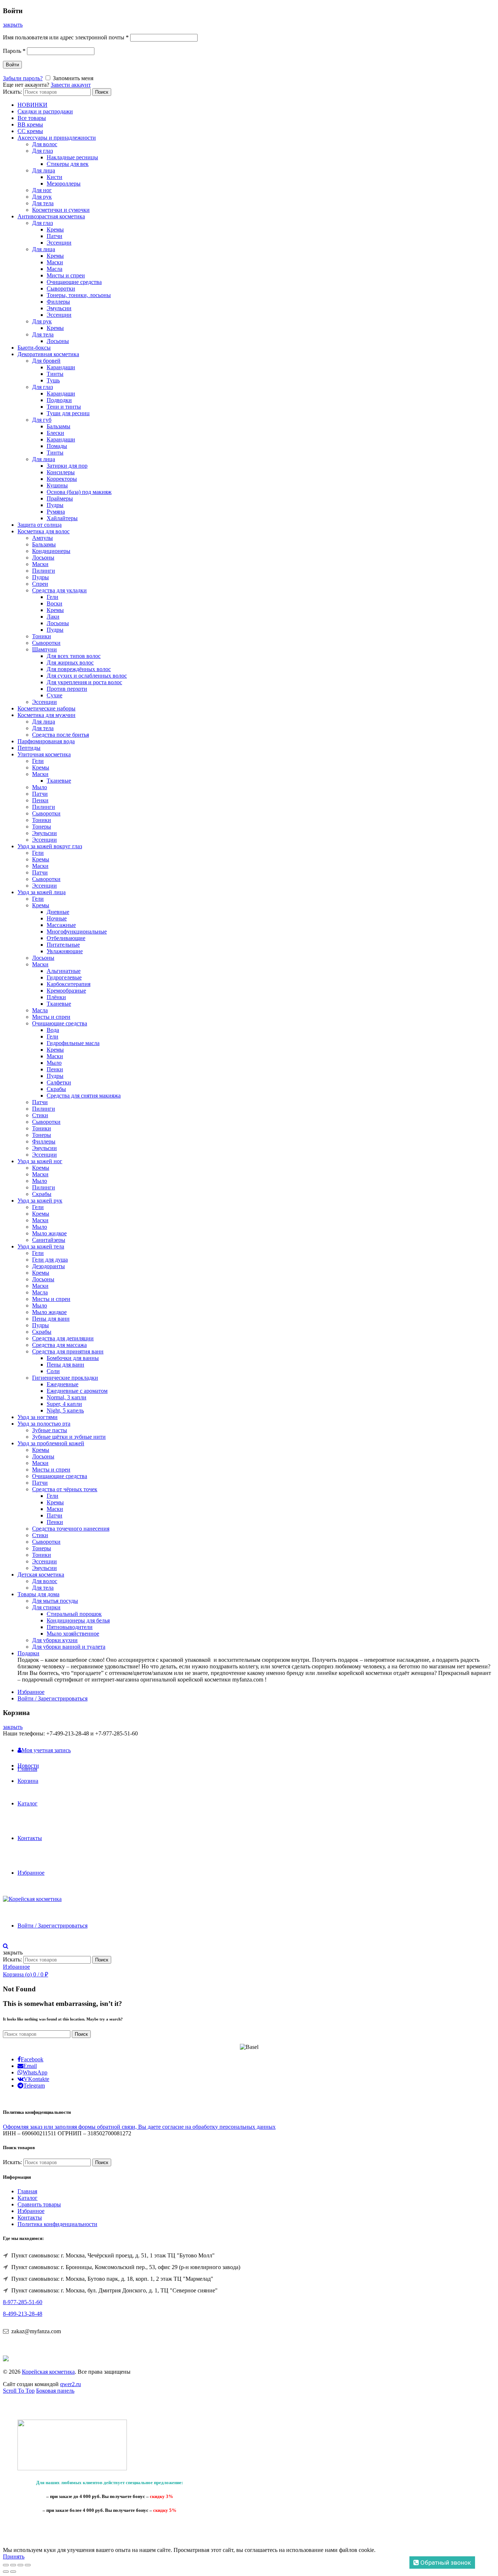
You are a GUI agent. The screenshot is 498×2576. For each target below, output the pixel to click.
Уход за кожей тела (41, 1246)
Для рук (42, 197)
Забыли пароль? (23, 78)
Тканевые (59, 781)
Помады (57, 446)
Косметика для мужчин (46, 715)
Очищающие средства (74, 282)
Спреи (40, 584)
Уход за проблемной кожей (51, 1443)
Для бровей (46, 361)
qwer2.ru (71, 2384)
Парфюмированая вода (46, 741)
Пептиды (29, 748)
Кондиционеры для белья (78, 1620)
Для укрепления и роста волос (84, 682)
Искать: (12, 92)
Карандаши (61, 367)
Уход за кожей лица (42, 892)
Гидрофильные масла (73, 1043)
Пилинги (44, 571)
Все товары (32, 118)
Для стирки (46, 1607)
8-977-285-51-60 (23, 2302)
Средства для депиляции (63, 1338)
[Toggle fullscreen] (20, 2565)
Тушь (53, 380)
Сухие (55, 695)
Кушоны (57, 485)
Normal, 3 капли (67, 1397)
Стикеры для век (68, 164)
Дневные (58, 912)
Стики (40, 1115)
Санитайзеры (49, 1240)
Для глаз (42, 151)
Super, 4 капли (64, 1404)
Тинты (55, 374)
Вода (53, 1030)
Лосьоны (58, 341)
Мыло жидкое (49, 1233)
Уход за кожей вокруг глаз (50, 846)
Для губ (42, 420)
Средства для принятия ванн (68, 1351)
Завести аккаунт (71, 85)
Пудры (55, 505)
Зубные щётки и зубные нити (69, 1437)
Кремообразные (66, 991)
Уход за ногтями (38, 1417)
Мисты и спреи (66, 275)
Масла (55, 269)
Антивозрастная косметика (51, 216)
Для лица (44, 170)
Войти (12, 65)
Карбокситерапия (69, 984)
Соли (53, 1371)
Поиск (102, 92)
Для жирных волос (70, 662)
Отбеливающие (66, 938)
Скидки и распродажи (45, 111)
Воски (55, 603)
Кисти (55, 177)
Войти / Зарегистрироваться (52, 1698)
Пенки (40, 800)
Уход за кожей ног (40, 1161)
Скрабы (56, 1089)
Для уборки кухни (55, 1640)
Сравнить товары (39, 2204)
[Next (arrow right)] (13, 2572)
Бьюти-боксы (34, 348)
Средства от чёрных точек (65, 1489)
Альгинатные (64, 971)
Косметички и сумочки (61, 210)
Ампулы (42, 538)
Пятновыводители (70, 1627)
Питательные (63, 945)
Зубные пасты (50, 1430)
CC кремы (30, 131)
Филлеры (58, 302)
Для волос (45, 144)
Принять (14, 2556)
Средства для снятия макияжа (84, 1096)
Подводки (59, 400)
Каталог (28, 1803)
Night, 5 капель (65, 1410)
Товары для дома (38, 1594)
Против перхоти (67, 689)
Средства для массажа (59, 1345)
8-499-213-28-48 (23, 2314)
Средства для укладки (59, 590)
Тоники (42, 636)
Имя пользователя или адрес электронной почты (66, 37)
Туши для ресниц (68, 413)
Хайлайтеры (62, 518)
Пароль (14, 51)
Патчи (55, 236)
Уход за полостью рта (44, 1424)
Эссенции (59, 243)
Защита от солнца (40, 525)
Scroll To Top (19, 2391)
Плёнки (56, 997)
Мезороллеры (64, 184)
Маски (55, 262)
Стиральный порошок (74, 1614)
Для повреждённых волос (79, 669)
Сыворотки (61, 289)
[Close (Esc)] (6, 2565)
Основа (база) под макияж (79, 492)
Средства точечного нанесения (71, 1529)
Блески (55, 433)
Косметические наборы (46, 708)
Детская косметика (41, 1575)
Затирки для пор (67, 466)
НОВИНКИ (32, 105)
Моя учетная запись (46, 1750)
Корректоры (62, 479)
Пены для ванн (51, 1319)
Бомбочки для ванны (73, 1358)
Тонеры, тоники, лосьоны (79, 295)
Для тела (43, 203)
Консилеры (61, 472)
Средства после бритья (61, 735)
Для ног (42, 190)
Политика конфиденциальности (57, 2224)
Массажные (61, 925)
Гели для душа (50, 1260)
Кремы (55, 229)
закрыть (13, 25)
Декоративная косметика (48, 354)
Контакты (30, 1838)
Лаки (53, 617)
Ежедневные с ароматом (77, 1391)
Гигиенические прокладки (65, 1378)
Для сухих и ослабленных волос (87, 676)
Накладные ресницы (72, 157)
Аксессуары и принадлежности (57, 138)
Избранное (31, 1692)
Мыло (40, 787)
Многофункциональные (77, 932)
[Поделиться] (13, 2565)
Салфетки (59, 1082)
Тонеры (42, 827)
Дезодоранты (48, 1266)
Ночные (57, 918)
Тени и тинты (64, 407)
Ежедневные (63, 1384)
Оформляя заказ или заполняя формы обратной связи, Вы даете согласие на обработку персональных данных (139, 2127)
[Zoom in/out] (28, 2565)
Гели (52, 597)
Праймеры (60, 498)
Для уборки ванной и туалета (69, 1647)
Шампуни (44, 649)
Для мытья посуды (55, 1601)
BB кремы (30, 124)
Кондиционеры (51, 551)
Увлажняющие (65, 951)
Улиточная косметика (44, 754)
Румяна (56, 512)
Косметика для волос (44, 531)
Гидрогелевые (64, 977)
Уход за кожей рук (40, 1201)
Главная (27, 1769)
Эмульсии (59, 308)
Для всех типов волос (74, 656)
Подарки (28, 1653)
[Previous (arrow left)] (6, 2572)
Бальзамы (59, 426)
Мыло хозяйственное (73, 1634)
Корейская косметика (48, 2372)
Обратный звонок (445, 2563)
